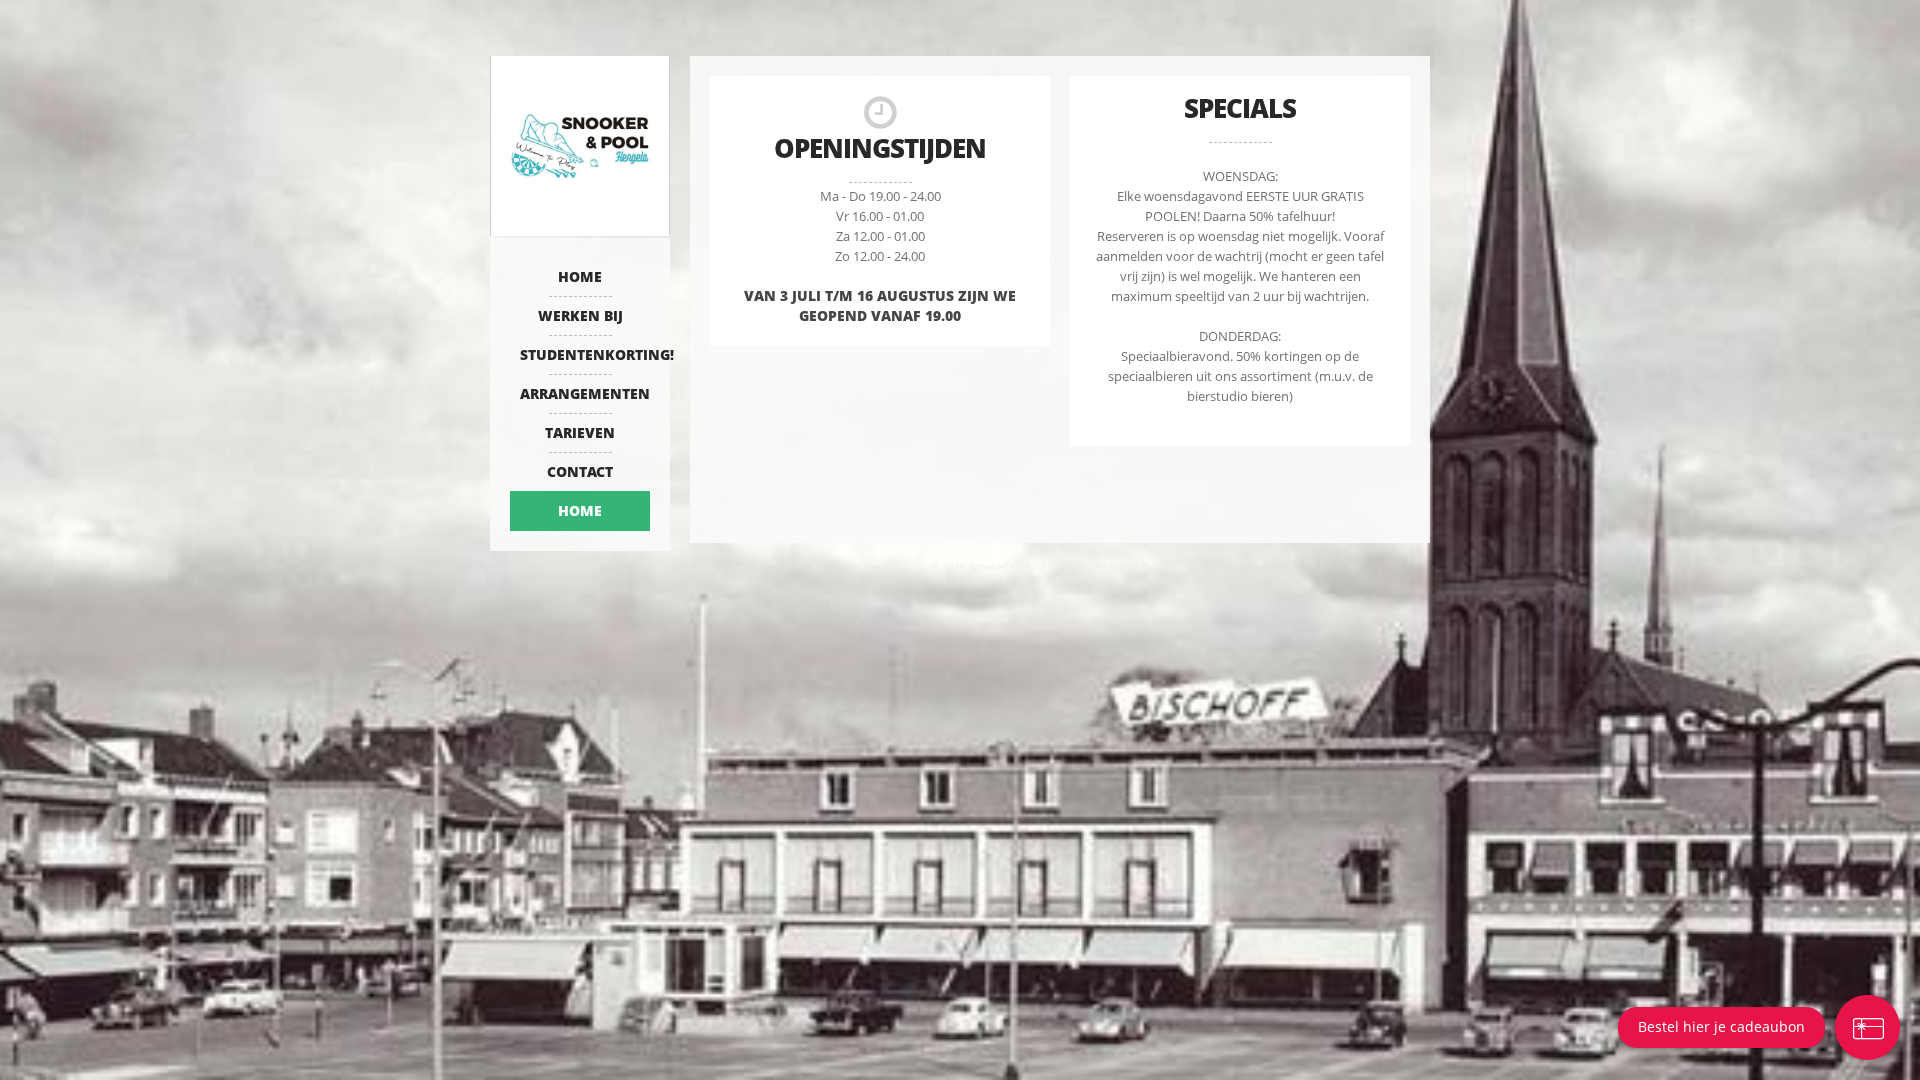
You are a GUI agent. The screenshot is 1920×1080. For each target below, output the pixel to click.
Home (580, 276)
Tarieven (580, 432)
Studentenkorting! (585, 354)
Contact (580, 471)
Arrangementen (585, 393)
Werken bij (580, 315)
